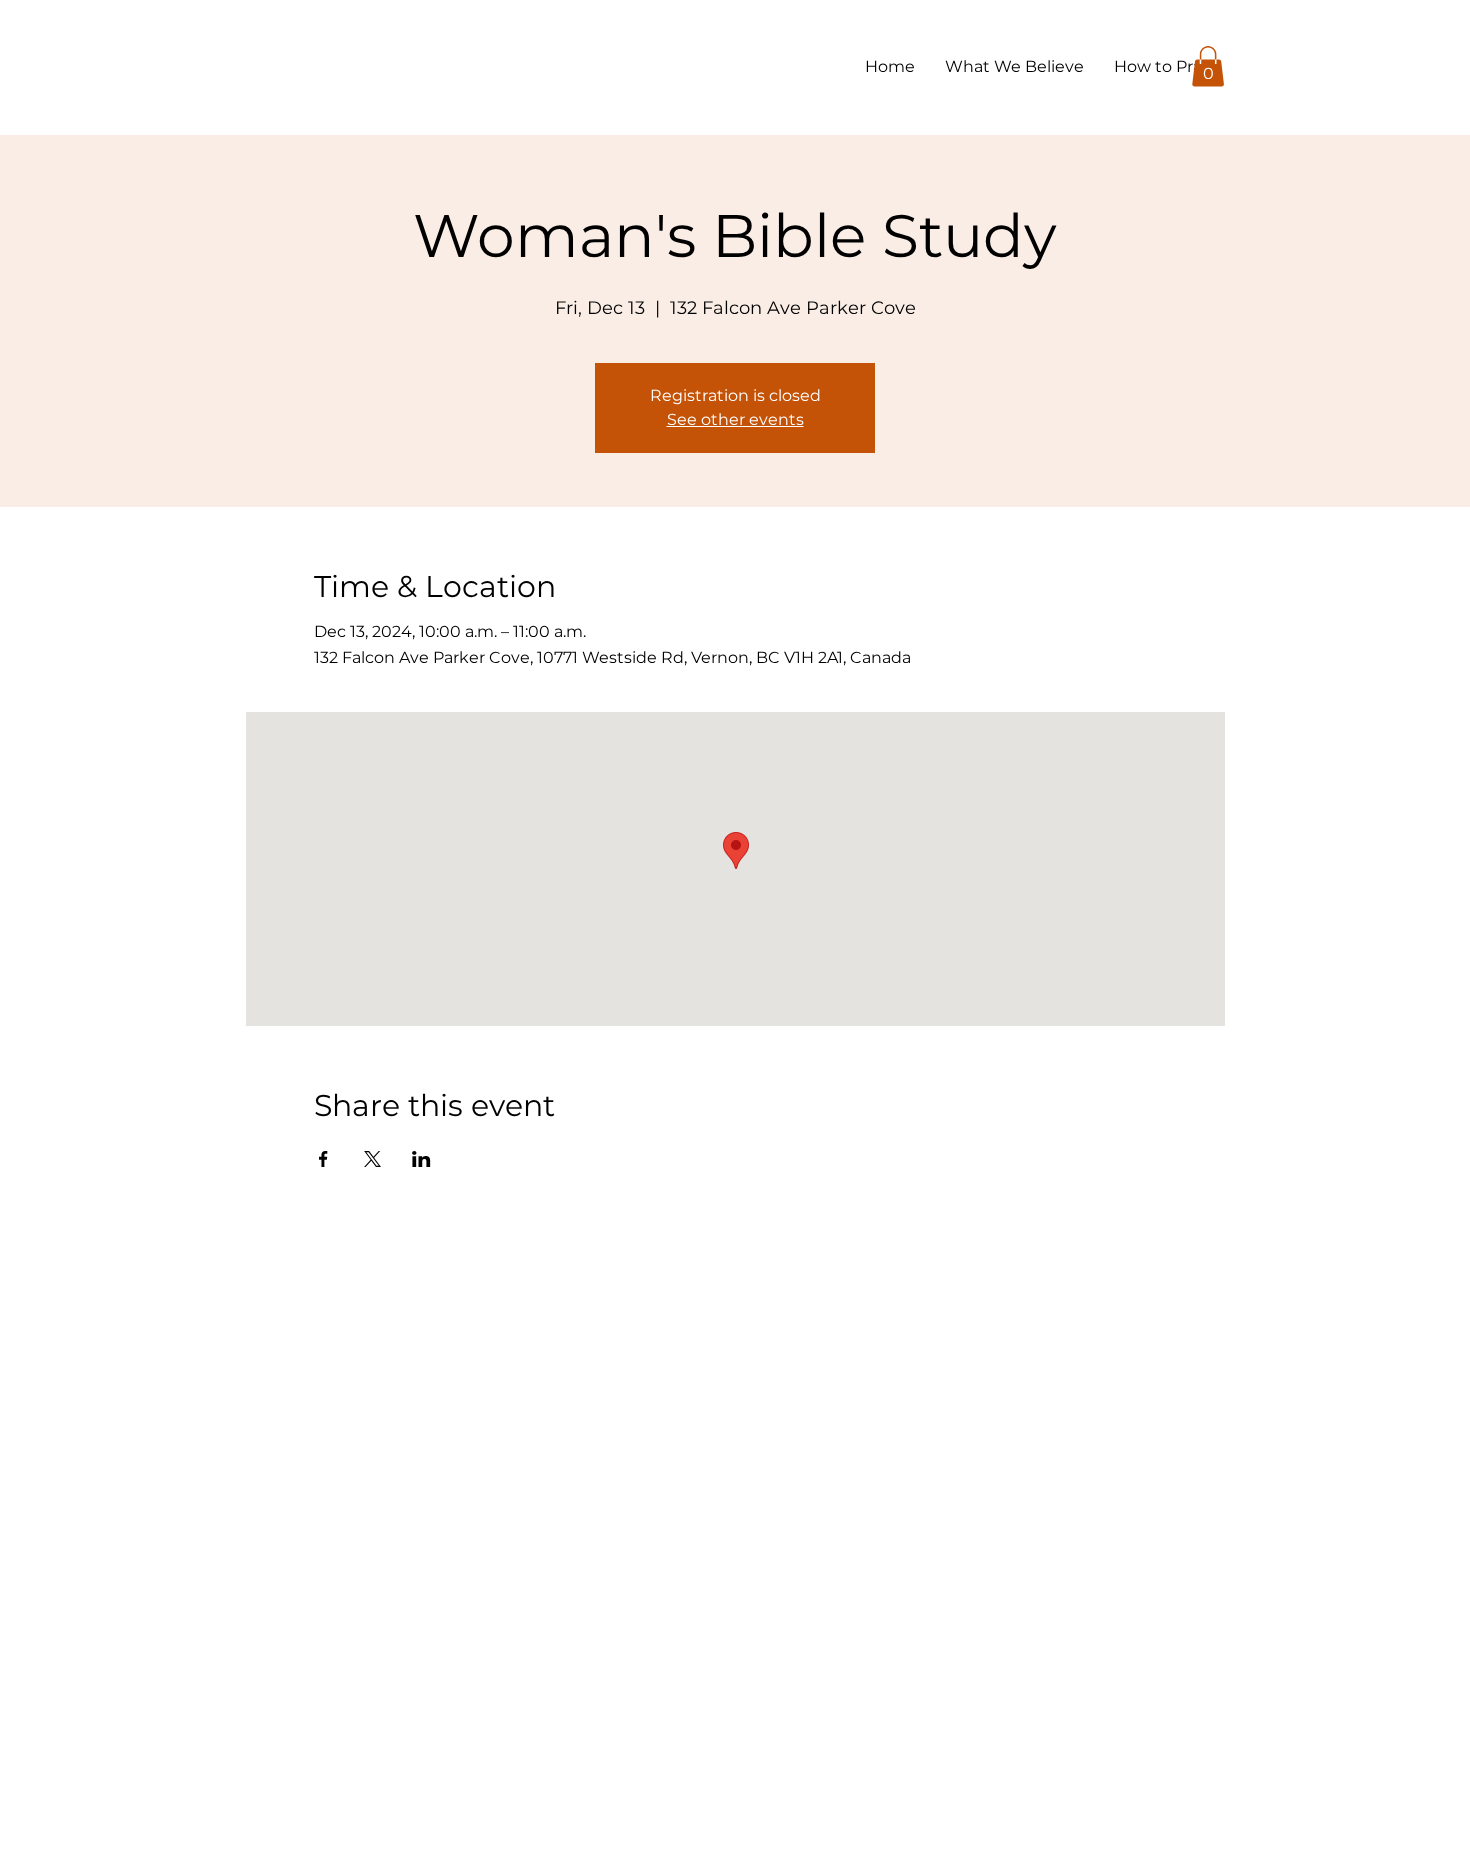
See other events (735, 419)
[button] (1208, 66)
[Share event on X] (372, 1159)
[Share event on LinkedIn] (421, 1159)
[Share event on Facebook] (323, 1159)
